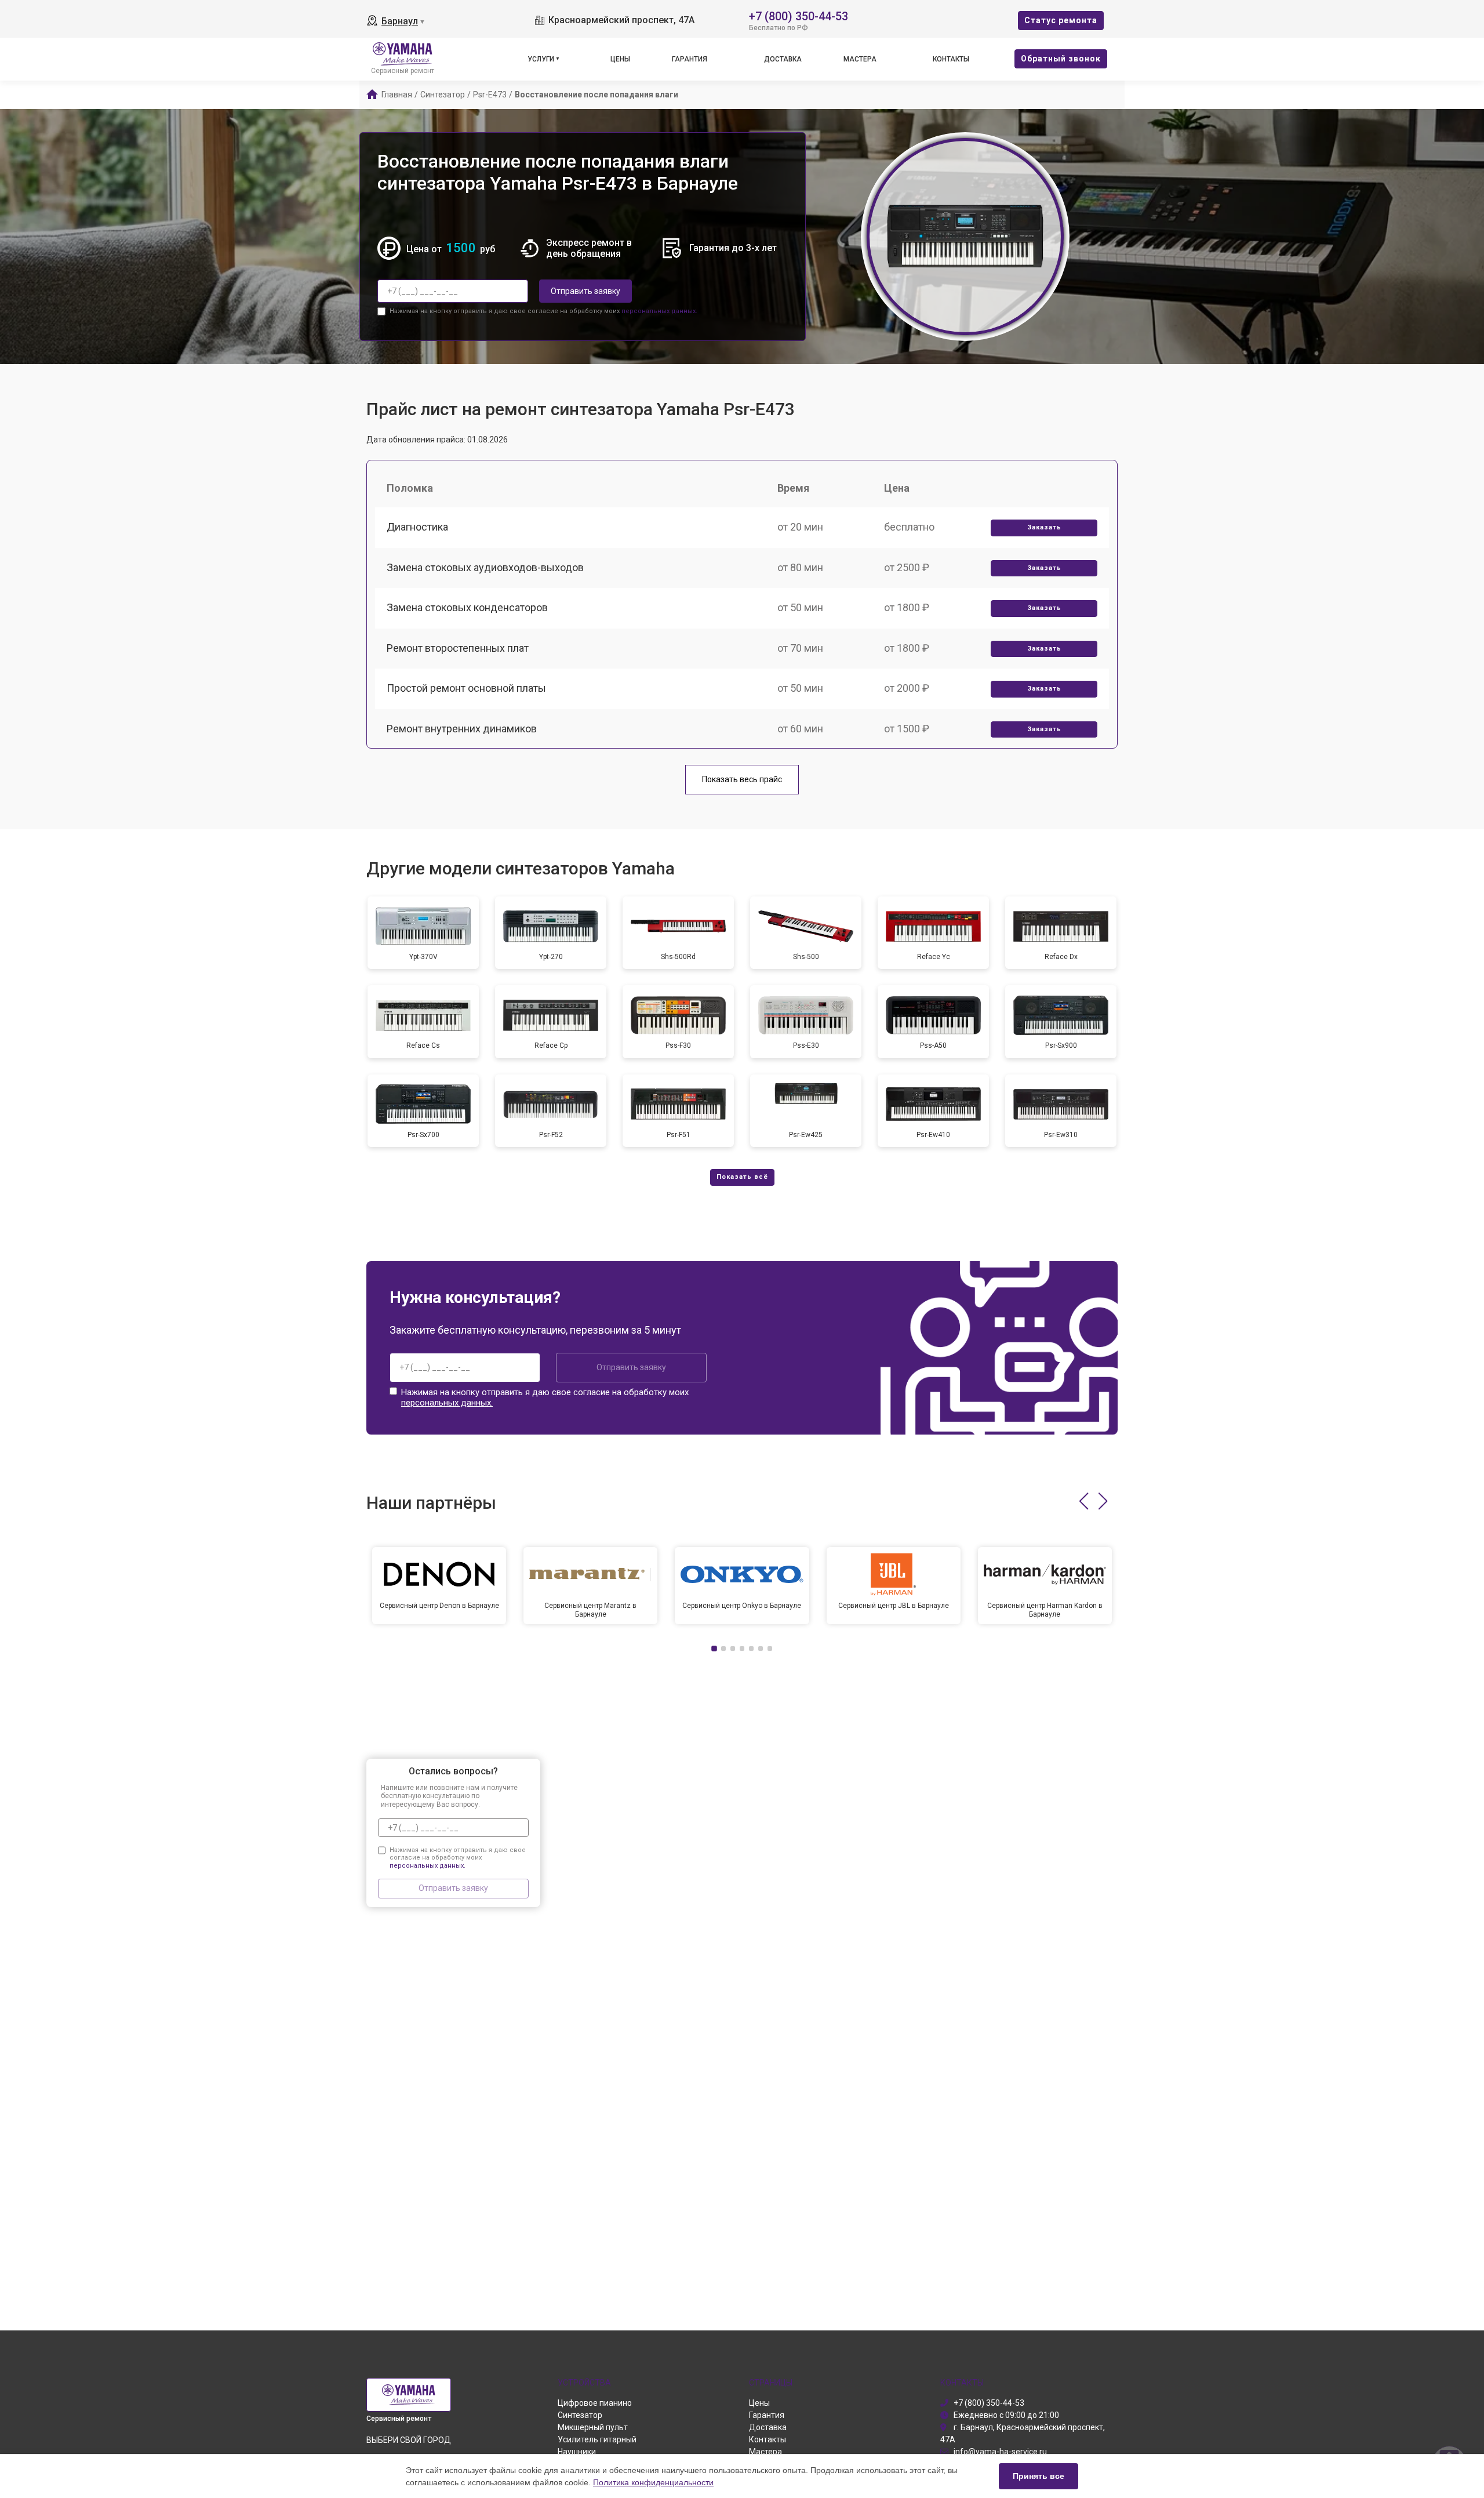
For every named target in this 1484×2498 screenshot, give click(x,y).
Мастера (860, 59)
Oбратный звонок (1061, 59)
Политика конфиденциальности (653, 2482)
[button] (1084, 1501)
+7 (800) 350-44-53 (799, 15)
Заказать (1044, 527)
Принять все (1039, 2476)
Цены (620, 59)
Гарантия (690, 59)
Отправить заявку (585, 291)
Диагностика (417, 527)
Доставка (783, 59)
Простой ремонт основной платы (466, 688)
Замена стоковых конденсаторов (467, 607)
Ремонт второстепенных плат (458, 648)
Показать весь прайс (742, 779)
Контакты (951, 59)
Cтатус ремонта (1061, 20)
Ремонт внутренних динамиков (462, 729)
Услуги (541, 59)
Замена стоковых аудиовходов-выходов (485, 567)
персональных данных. (659, 311)
